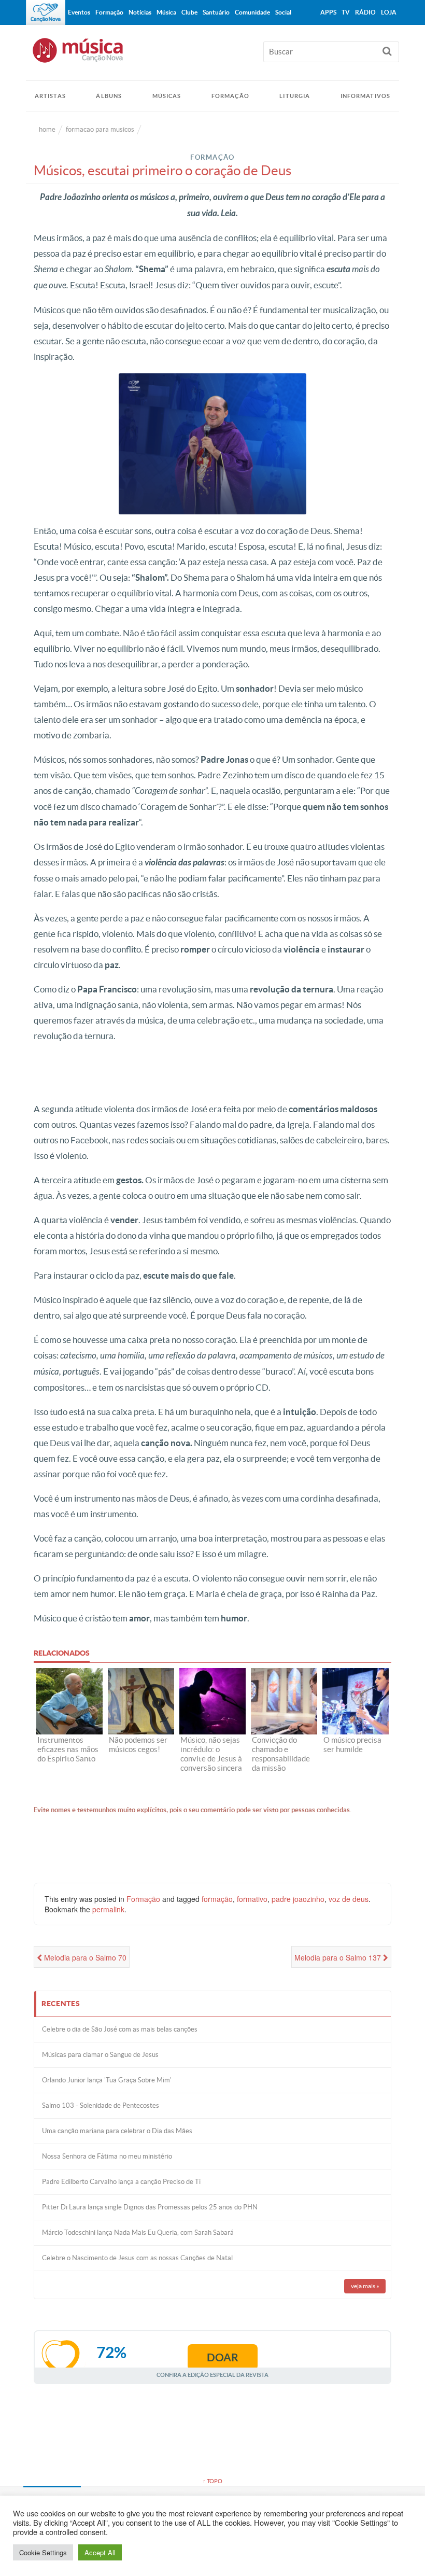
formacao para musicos (100, 129)
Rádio (365, 12)
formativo (252, 1899)
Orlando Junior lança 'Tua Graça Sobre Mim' (107, 2080)
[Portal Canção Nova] (46, 12)
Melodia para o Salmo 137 (339, 1957)
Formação (230, 96)
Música (166, 12)
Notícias (140, 12)
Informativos (365, 96)
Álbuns (109, 96)
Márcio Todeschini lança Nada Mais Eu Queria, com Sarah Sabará (138, 2232)
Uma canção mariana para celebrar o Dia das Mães (117, 2131)
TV (346, 12)
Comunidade (252, 12)
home (47, 129)
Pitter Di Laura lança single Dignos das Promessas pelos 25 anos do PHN (150, 2207)
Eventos (79, 12)
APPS (328, 12)
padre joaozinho (298, 1899)
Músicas (167, 96)
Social (283, 12)
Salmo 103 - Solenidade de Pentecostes (101, 2105)
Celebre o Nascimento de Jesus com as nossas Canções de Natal (137, 2258)
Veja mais (365, 2286)
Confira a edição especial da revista (212, 2375)
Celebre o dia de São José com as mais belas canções (120, 2029)
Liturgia (295, 96)
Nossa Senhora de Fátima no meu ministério (107, 2156)
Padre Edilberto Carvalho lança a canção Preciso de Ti (121, 2182)
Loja (389, 12)
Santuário (216, 12)
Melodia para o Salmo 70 (84, 1957)
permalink (108, 1909)
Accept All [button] (100, 2552)
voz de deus (349, 1899)
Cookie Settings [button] (43, 2552)
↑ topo (212, 2481)
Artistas (50, 96)
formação (217, 1899)
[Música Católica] (212, 55)
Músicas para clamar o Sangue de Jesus (100, 2055)
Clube (189, 12)
